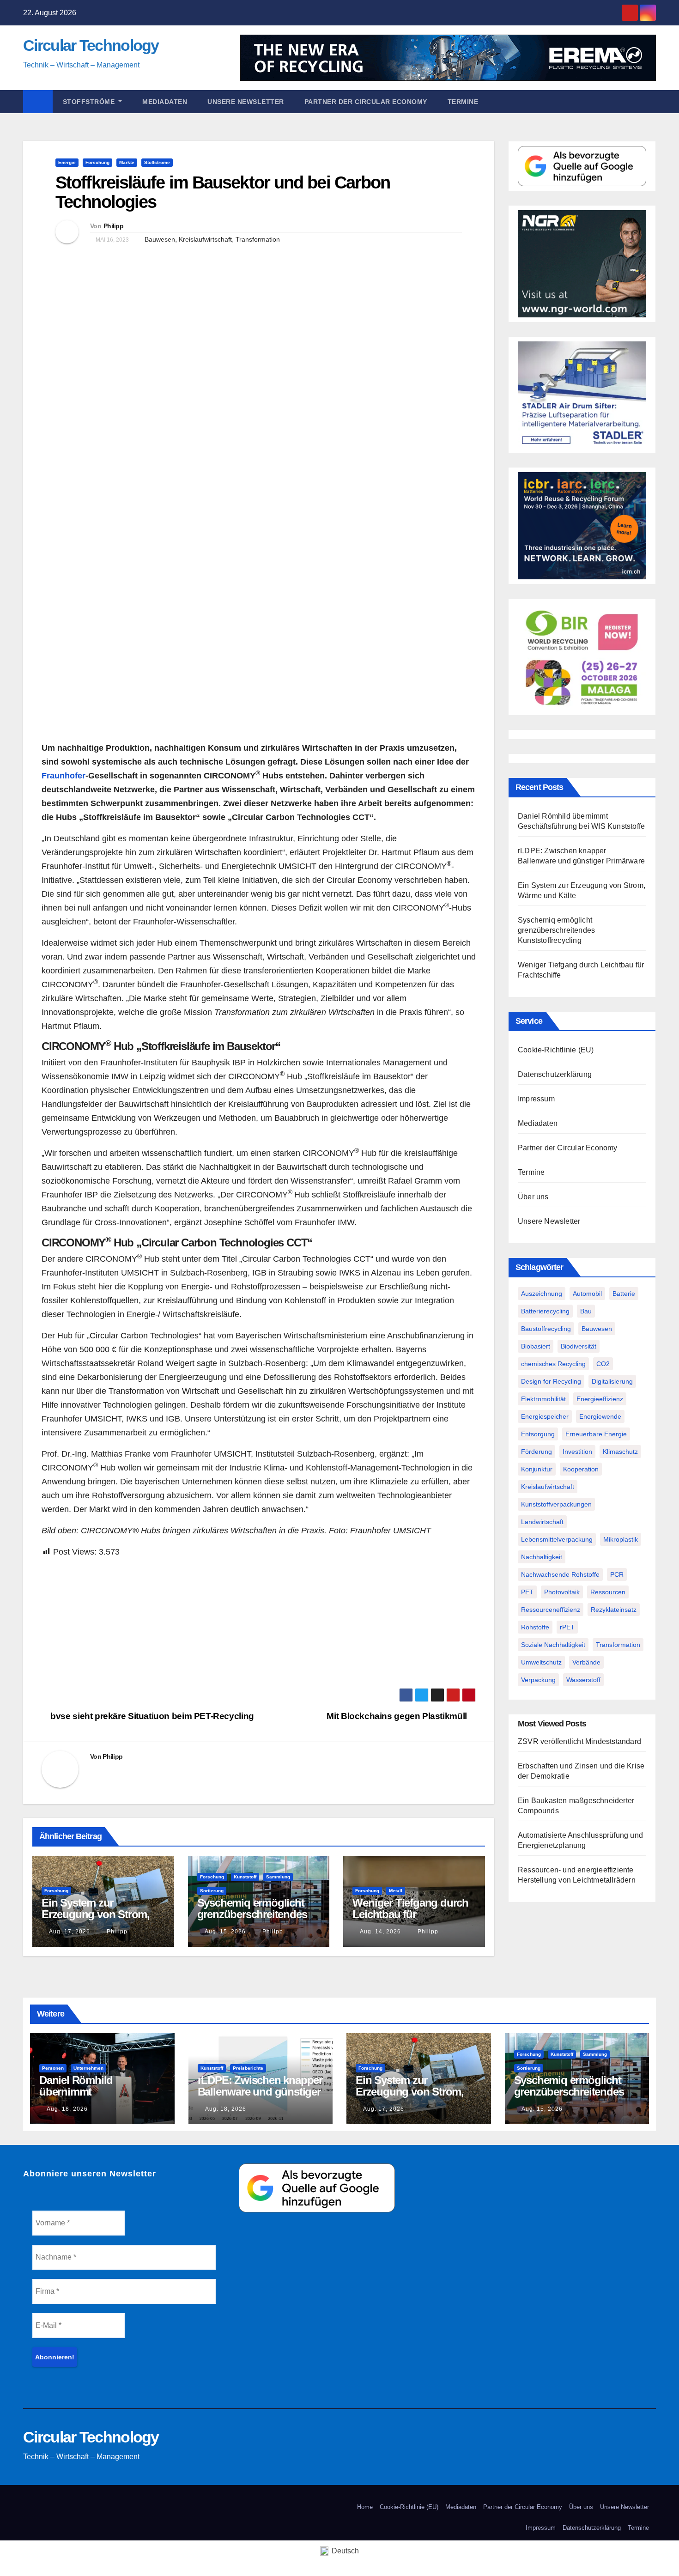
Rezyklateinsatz (614, 1610)
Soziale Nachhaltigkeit (553, 1645)
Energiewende (600, 1416)
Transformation (258, 239)
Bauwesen (160, 239)
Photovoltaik (562, 1592)
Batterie (624, 1294)
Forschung (97, 162)
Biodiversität (579, 1346)
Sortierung (212, 1891)
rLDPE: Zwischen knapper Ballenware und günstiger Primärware (260, 2092)
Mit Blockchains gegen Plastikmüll (398, 1716)
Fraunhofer (64, 776)
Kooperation (581, 1469)
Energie (67, 162)
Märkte (127, 162)
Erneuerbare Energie (596, 1434)
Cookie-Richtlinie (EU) (556, 1050)
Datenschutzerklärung (555, 1074)
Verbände (586, 1662)
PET (527, 1592)
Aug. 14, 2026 (380, 1932)
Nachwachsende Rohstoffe (560, 1574)
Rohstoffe (535, 1627)
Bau (586, 1311)
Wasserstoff (583, 1680)
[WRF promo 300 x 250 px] (582, 526)
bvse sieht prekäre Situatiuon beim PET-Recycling (151, 1716)
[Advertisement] (259, 1623)
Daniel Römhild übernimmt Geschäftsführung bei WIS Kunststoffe (91, 2097)
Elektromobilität (543, 1399)
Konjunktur (537, 1469)
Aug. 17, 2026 (70, 1932)
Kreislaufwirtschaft (205, 239)
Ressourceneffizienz (551, 1610)
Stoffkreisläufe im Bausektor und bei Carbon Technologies (223, 192)
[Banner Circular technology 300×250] (582, 656)
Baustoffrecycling (546, 1329)
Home (365, 2507)
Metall (396, 1891)
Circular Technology (91, 45)
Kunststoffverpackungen (556, 1504)
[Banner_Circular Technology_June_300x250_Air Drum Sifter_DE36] (582, 394)
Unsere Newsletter (246, 102)
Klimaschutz (620, 1452)
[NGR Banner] (582, 263)
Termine (463, 102)
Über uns (533, 1197)
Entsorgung (538, 1434)
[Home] (38, 102)
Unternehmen (88, 2068)
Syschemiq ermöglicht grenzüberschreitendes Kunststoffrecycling (252, 1914)
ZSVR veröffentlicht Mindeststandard (579, 1741)
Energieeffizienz (600, 1399)
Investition (577, 1452)
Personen (53, 2068)
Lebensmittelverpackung (557, 1539)
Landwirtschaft (542, 1522)
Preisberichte (248, 2068)
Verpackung (538, 1680)
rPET (567, 1627)
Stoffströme (90, 102)
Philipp (113, 226)
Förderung (537, 1452)
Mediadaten (165, 102)
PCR (617, 1574)
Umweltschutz (541, 1662)
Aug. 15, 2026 (225, 1932)
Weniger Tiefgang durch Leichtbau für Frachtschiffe (410, 1914)
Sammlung (278, 1877)
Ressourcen (608, 1592)
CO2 (603, 1364)
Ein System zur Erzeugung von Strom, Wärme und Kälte (96, 1914)
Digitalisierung (612, 1381)
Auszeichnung (542, 1294)
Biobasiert (536, 1346)
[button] (653, 101)
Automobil (587, 1294)
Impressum (536, 1099)
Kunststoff (245, 1877)
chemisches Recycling (553, 1364)
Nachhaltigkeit (542, 1557)
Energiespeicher (545, 1416)
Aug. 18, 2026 (67, 2109)
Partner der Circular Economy (366, 102)
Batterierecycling (545, 1311)
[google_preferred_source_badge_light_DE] (582, 166)
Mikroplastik (621, 1539)
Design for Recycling (551, 1381)
